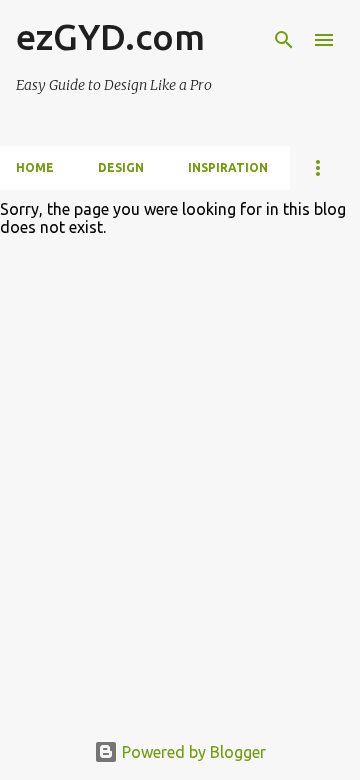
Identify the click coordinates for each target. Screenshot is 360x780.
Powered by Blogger (192, 752)
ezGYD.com (110, 36)
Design (121, 167)
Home (35, 167)
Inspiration (228, 167)
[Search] (284, 40)
